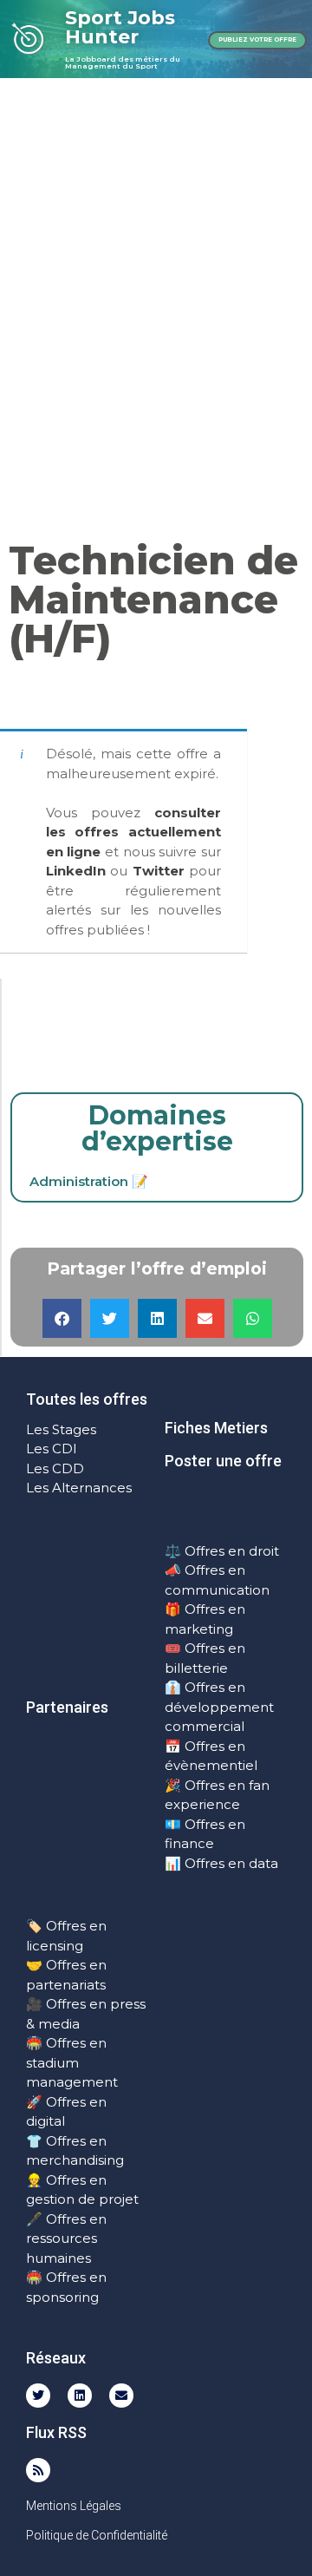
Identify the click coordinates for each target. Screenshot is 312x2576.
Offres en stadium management (72, 2062)
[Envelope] (121, 2396)
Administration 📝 (89, 1181)
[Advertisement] (156, 243)
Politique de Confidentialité (97, 2535)
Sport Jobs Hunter (120, 27)
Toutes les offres (87, 1399)
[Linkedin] (80, 2396)
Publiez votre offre (257, 39)
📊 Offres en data (221, 1863)
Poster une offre (223, 1461)
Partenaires (67, 1707)
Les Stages (61, 1429)
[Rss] (38, 2470)
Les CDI (52, 1449)
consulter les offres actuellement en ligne (134, 832)
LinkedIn (76, 871)
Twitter (159, 871)
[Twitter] (38, 2396)
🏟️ (34, 2043)
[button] (62, 1318)
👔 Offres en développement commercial (219, 1707)
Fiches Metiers (216, 1428)
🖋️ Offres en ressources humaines (66, 2238)
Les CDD (55, 1468)
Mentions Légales (74, 2506)
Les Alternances (79, 1488)
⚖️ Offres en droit (222, 1551)
